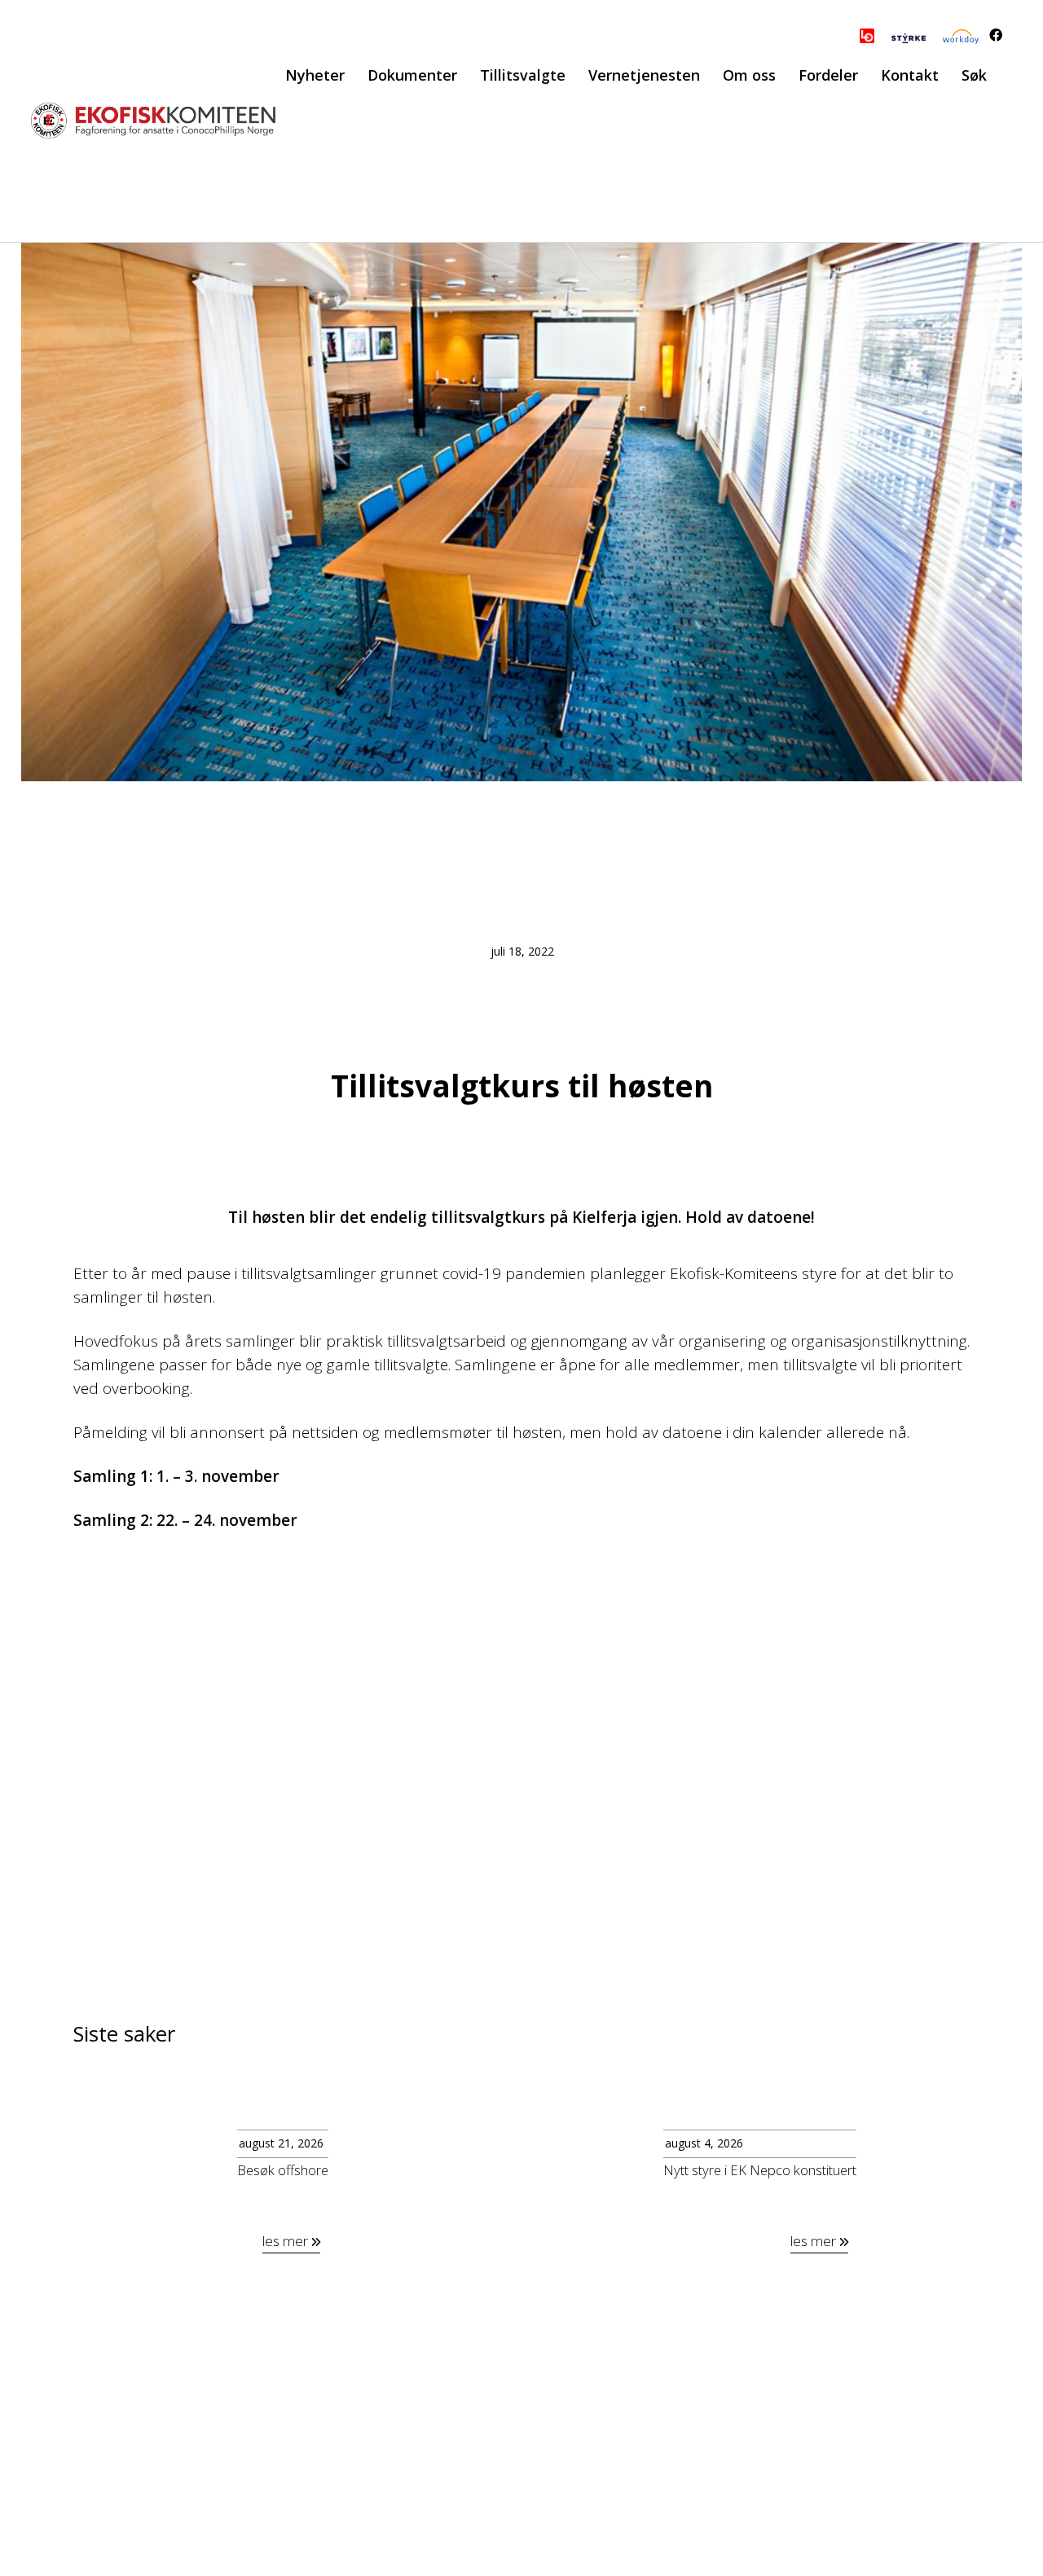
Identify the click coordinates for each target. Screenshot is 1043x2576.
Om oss (749, 75)
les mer (287, 2241)
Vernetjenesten (644, 75)
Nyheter (315, 75)
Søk (974, 75)
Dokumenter (412, 75)
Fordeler (828, 75)
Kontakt (910, 75)
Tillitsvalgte (523, 75)
